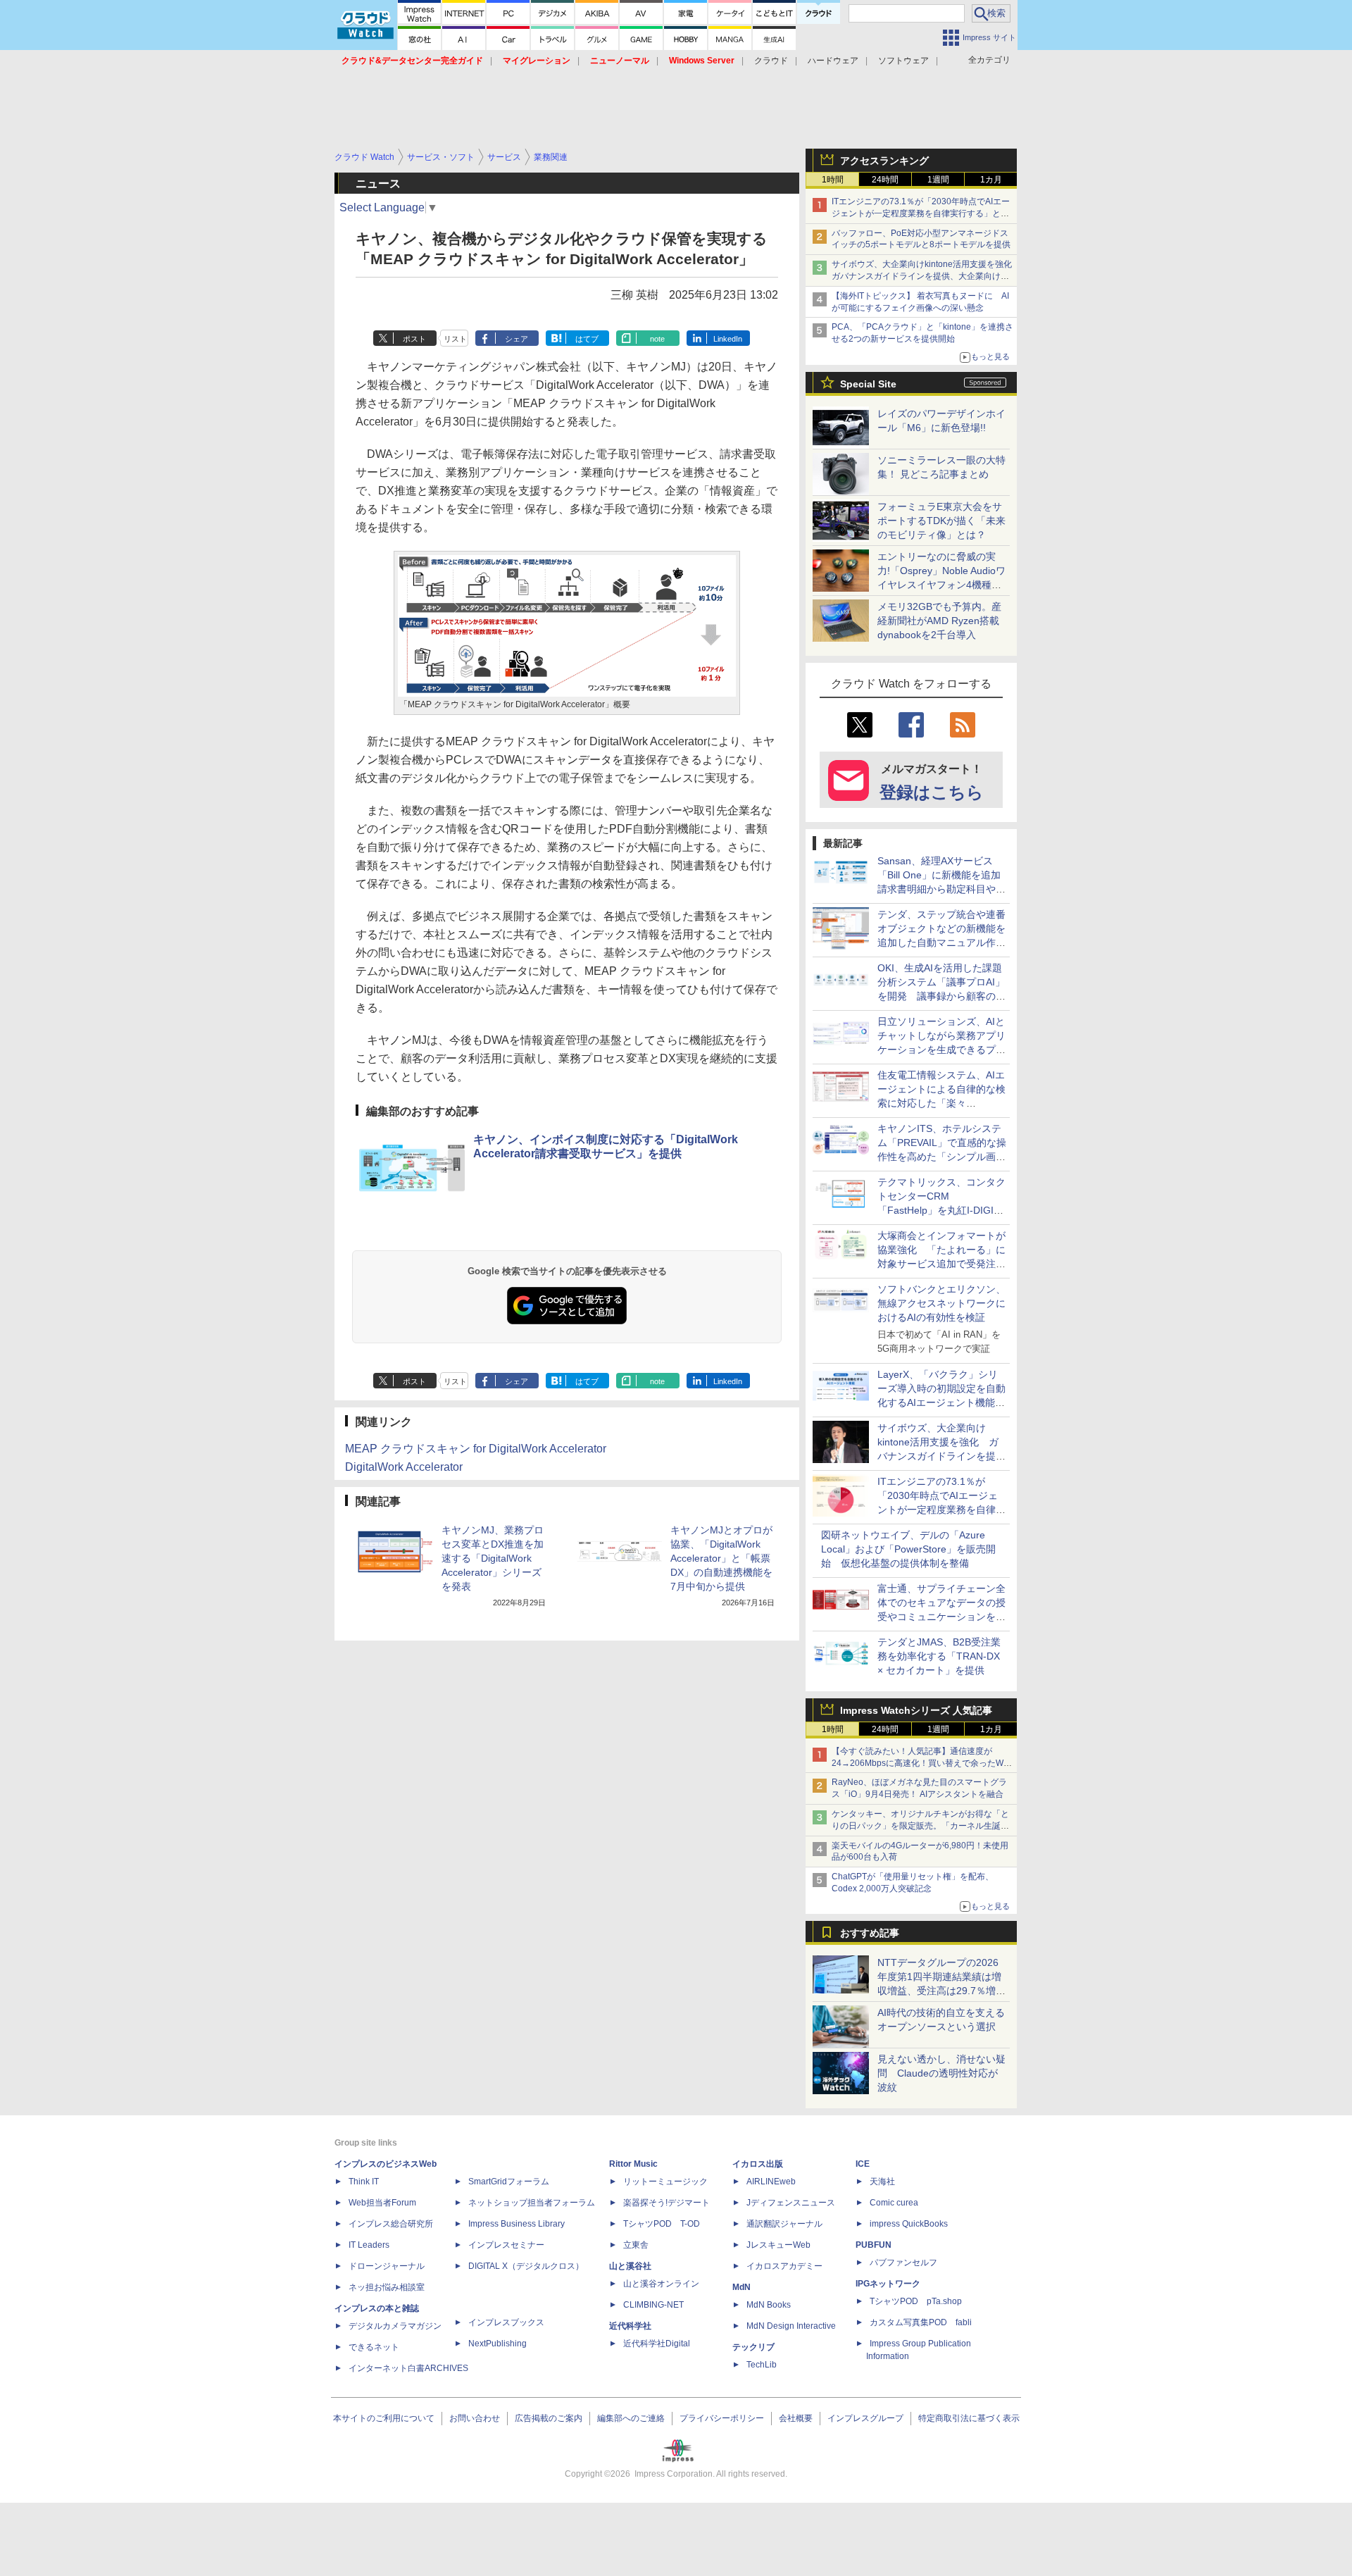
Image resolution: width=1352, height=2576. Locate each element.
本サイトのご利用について (384, 2418)
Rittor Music (633, 2164)
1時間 (833, 180)
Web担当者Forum (382, 2203)
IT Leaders (369, 2245)
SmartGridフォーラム (509, 2182)
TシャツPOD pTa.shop (916, 2301)
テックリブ (753, 2347)
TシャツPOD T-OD (662, 2224)
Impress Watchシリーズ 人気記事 (916, 1710)
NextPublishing (497, 2344)
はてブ (587, 339)
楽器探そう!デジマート (666, 2203)
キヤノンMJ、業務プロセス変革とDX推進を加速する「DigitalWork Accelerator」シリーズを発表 (493, 1558)
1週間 (938, 180)
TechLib (762, 2365)
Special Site (868, 384)
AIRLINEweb (771, 2182)
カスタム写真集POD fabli (921, 2322)
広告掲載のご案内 (549, 2418)
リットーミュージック (665, 2182)
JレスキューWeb (778, 2245)
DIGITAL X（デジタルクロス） (526, 2266)
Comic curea (894, 2203)
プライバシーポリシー (722, 2418)
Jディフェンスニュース (791, 2203)
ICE (863, 2164)
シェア (517, 339)
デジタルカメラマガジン (395, 2326)
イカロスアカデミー (784, 2266)
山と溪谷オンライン (661, 2284)
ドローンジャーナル (387, 2266)
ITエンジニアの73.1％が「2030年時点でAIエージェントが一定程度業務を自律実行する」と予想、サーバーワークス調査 (921, 213)
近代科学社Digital (657, 2344)
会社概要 (796, 2418)
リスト (455, 339)
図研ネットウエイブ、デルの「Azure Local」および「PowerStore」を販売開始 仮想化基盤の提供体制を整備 (908, 1549)
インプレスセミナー (506, 2245)
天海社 (882, 2182)
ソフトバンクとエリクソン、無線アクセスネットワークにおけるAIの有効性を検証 (941, 1303)
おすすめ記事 (870, 1933)
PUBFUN (874, 2245)
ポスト (414, 339)
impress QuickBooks (909, 2224)
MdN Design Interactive (791, 2326)
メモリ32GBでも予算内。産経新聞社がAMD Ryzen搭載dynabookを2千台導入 (939, 621)
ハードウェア (833, 61)
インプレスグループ (865, 2418)
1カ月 (991, 180)
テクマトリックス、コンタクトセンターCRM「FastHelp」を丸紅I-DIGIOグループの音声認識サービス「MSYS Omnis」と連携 (941, 1210)
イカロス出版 (758, 2164)
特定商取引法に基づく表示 (969, 2418)
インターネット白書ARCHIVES (408, 2368)
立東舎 (636, 2245)
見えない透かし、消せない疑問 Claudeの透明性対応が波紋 (941, 2073)
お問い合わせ (475, 2418)
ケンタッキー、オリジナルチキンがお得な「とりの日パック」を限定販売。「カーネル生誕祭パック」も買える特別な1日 (920, 1826)
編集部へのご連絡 (631, 2418)
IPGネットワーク (888, 2284)
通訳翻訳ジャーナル (784, 2224)
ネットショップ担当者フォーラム (532, 2203)
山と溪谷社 (630, 2266)
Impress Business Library (517, 2224)
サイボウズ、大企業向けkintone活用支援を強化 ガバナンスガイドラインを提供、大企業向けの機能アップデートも (926, 276)
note (657, 339)
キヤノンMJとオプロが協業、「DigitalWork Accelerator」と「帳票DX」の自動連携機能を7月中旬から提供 (721, 1558)
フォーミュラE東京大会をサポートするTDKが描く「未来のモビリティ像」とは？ (941, 521)
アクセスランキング (884, 161)
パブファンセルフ (903, 2263)
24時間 (885, 180)
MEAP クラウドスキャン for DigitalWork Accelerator (476, 1449)
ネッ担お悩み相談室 (387, 2287)
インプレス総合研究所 (391, 2224)
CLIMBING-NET (653, 2305)
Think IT (364, 2182)
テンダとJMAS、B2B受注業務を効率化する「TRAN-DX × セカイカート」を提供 (939, 1656)
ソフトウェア (903, 61)
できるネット (374, 2347)
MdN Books (769, 2305)
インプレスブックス (506, 2322)
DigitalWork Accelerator (404, 1467)
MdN (741, 2287)
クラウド (771, 61)
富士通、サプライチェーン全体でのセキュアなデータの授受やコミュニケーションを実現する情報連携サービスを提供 (941, 1617)
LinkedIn (728, 339)
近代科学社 (630, 2326)
